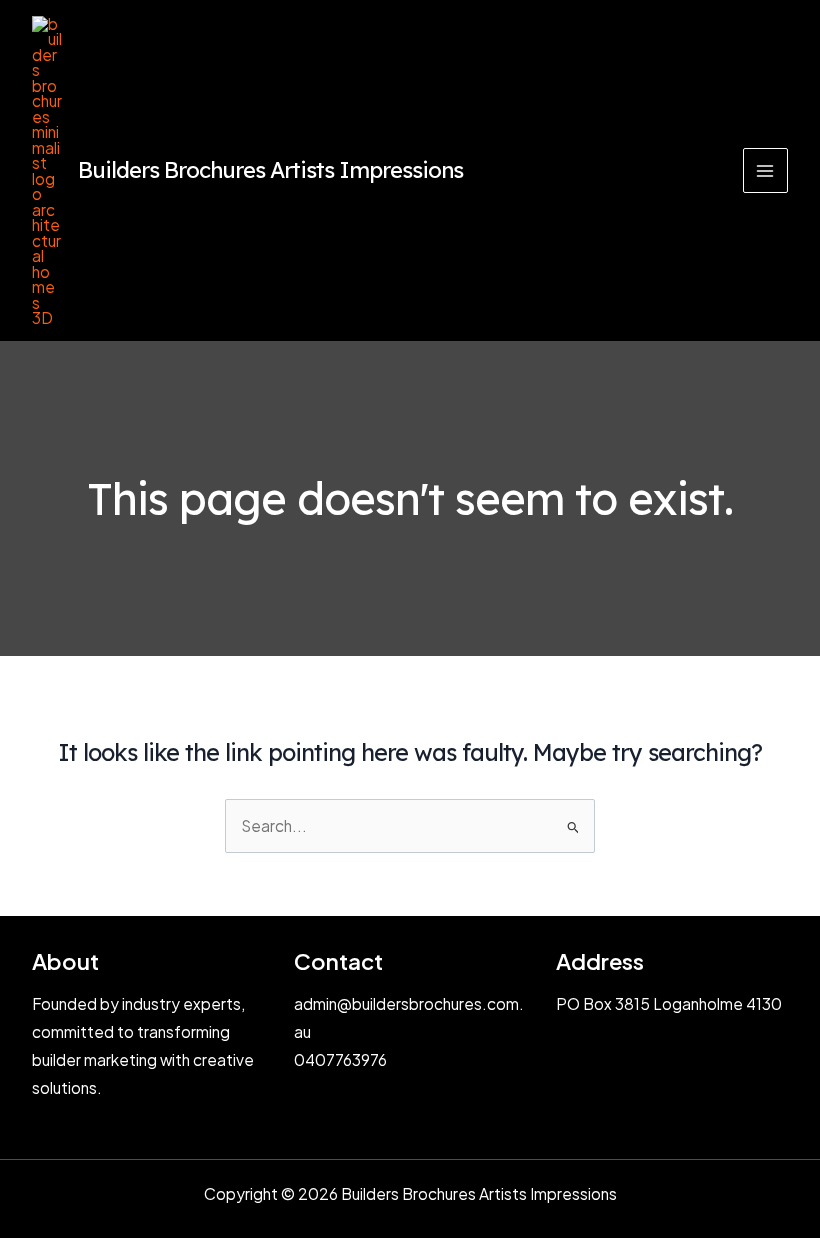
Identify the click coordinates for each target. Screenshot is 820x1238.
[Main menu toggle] (765, 170)
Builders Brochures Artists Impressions (270, 169)
